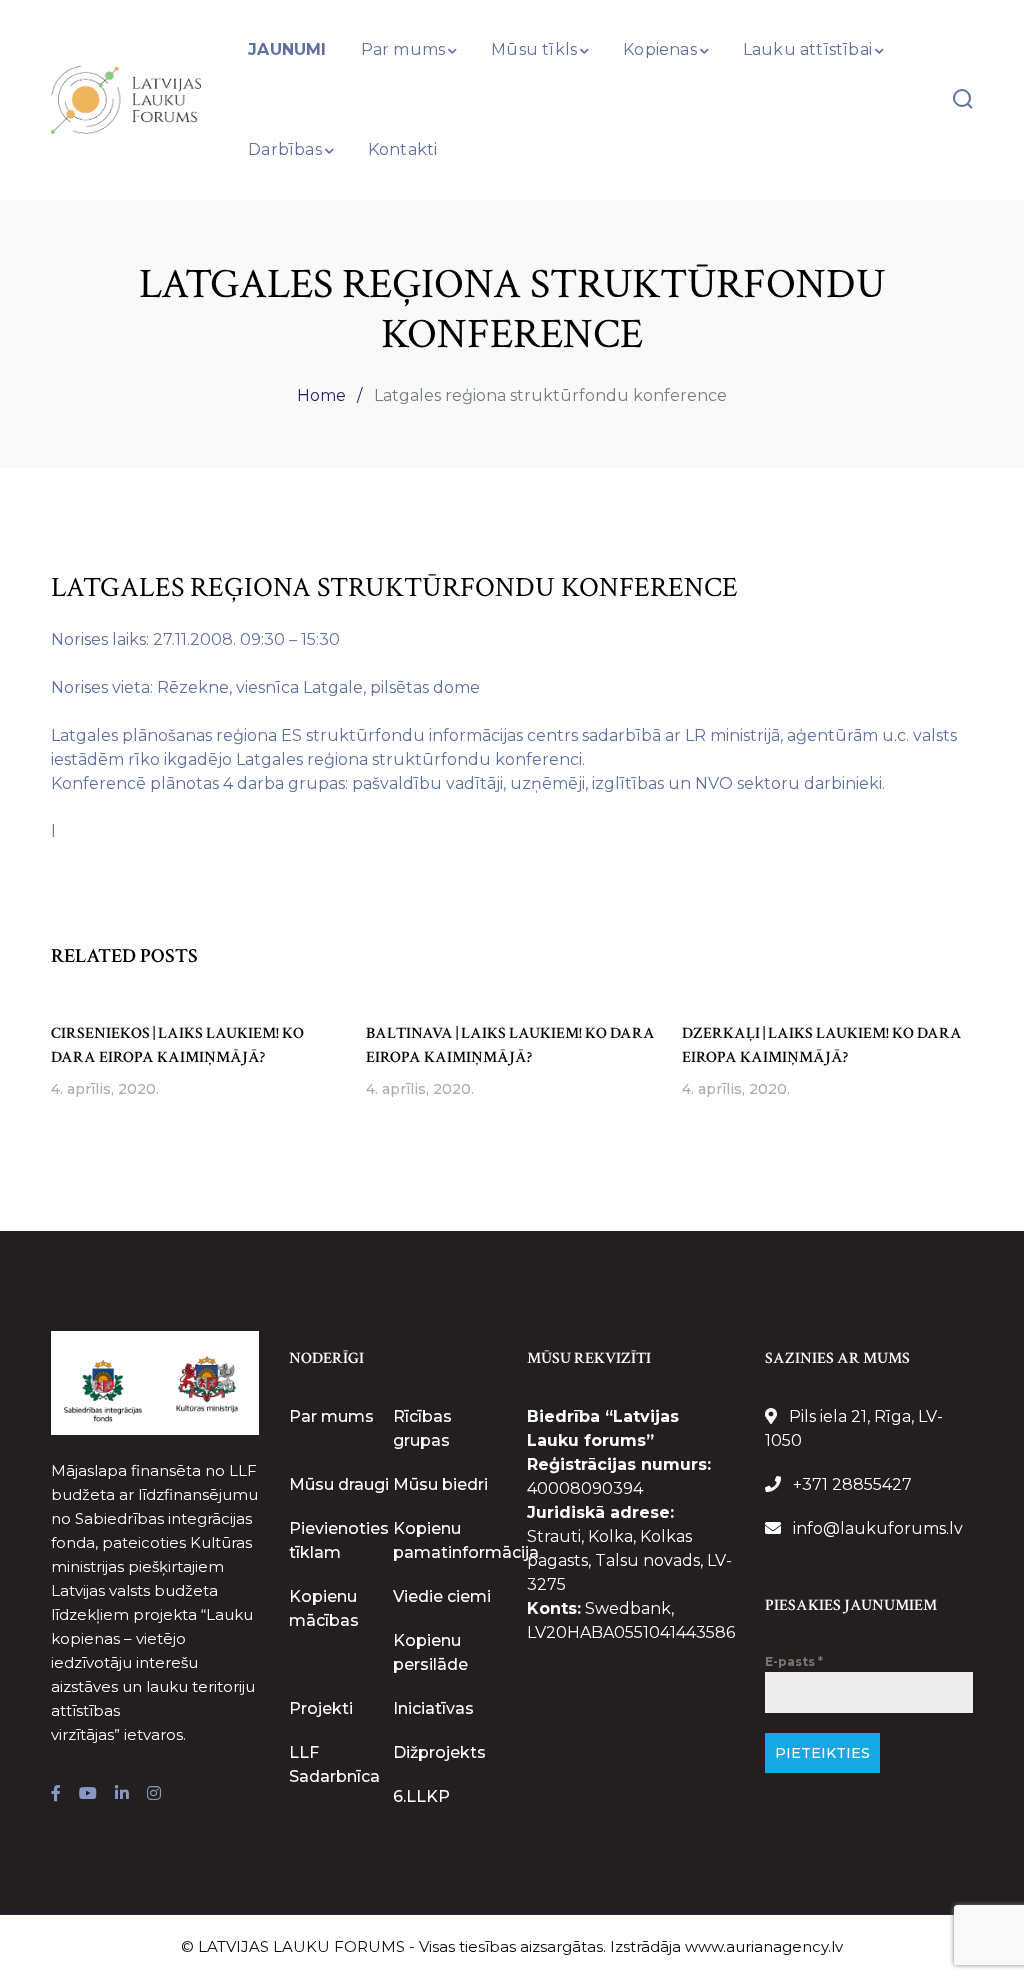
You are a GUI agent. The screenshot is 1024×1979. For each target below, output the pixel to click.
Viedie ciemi (442, 1596)
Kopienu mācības (324, 1608)
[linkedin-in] (122, 1794)
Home (321, 395)
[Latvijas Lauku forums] (126, 98)
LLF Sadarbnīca (334, 1764)
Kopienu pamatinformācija (466, 1540)
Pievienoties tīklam (339, 1540)
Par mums (331, 1416)
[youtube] (88, 1794)
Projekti (321, 1708)
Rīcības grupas (422, 1428)
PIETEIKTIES (822, 1753)
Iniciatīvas (433, 1708)
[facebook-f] (56, 1794)
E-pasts (794, 1661)
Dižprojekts (439, 1752)
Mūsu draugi (339, 1484)
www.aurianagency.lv (764, 1946)
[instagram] (154, 1794)
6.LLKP (421, 1796)
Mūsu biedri (440, 1484)
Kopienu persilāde (430, 1652)
